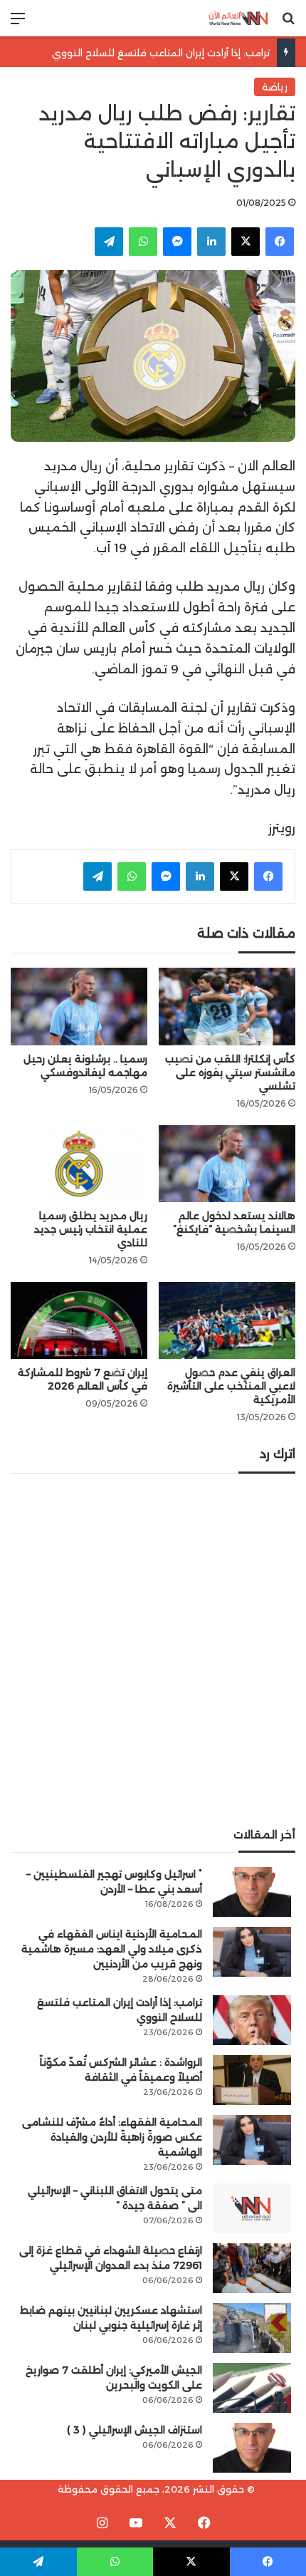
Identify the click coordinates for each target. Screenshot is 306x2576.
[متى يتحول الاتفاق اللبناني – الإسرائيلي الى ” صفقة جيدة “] (252, 2208)
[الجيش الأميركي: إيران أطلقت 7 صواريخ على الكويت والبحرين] (252, 2388)
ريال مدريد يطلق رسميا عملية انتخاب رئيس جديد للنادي (91, 1229)
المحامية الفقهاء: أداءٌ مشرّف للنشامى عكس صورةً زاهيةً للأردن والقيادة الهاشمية (112, 2137)
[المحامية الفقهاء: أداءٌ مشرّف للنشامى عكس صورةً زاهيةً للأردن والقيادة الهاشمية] (252, 2140)
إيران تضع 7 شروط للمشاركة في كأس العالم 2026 (83, 1379)
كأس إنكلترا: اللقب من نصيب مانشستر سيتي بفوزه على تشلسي (230, 1072)
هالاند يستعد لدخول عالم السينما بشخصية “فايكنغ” (234, 1222)
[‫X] (246, 242)
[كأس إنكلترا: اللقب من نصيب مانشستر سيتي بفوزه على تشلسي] (227, 1006)
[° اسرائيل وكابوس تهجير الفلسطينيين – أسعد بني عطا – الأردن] (252, 1892)
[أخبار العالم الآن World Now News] (238, 18)
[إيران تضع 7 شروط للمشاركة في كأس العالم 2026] (79, 1320)
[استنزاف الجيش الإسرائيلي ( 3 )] (252, 2448)
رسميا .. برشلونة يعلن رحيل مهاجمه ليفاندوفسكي (85, 1066)
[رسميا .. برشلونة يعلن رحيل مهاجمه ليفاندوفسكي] (79, 1006)
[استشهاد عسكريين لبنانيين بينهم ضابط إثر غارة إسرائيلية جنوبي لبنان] (252, 2328)
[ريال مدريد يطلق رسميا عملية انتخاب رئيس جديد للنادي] (79, 1164)
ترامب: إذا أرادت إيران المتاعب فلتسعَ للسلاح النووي (161, 53)
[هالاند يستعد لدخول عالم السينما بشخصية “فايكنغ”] (227, 1164)
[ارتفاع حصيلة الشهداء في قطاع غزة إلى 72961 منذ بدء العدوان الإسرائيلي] (252, 2268)
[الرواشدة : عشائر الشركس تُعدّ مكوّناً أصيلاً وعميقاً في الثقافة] (252, 2080)
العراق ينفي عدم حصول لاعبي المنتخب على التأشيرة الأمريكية (231, 1386)
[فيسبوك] (280, 242)
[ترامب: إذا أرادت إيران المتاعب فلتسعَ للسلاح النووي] (252, 2020)
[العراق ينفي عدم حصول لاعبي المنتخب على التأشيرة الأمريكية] (227, 1320)
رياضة (275, 87)
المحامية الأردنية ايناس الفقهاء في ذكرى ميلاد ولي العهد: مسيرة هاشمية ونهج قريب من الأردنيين (112, 1949)
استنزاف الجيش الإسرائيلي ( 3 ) (134, 2430)
